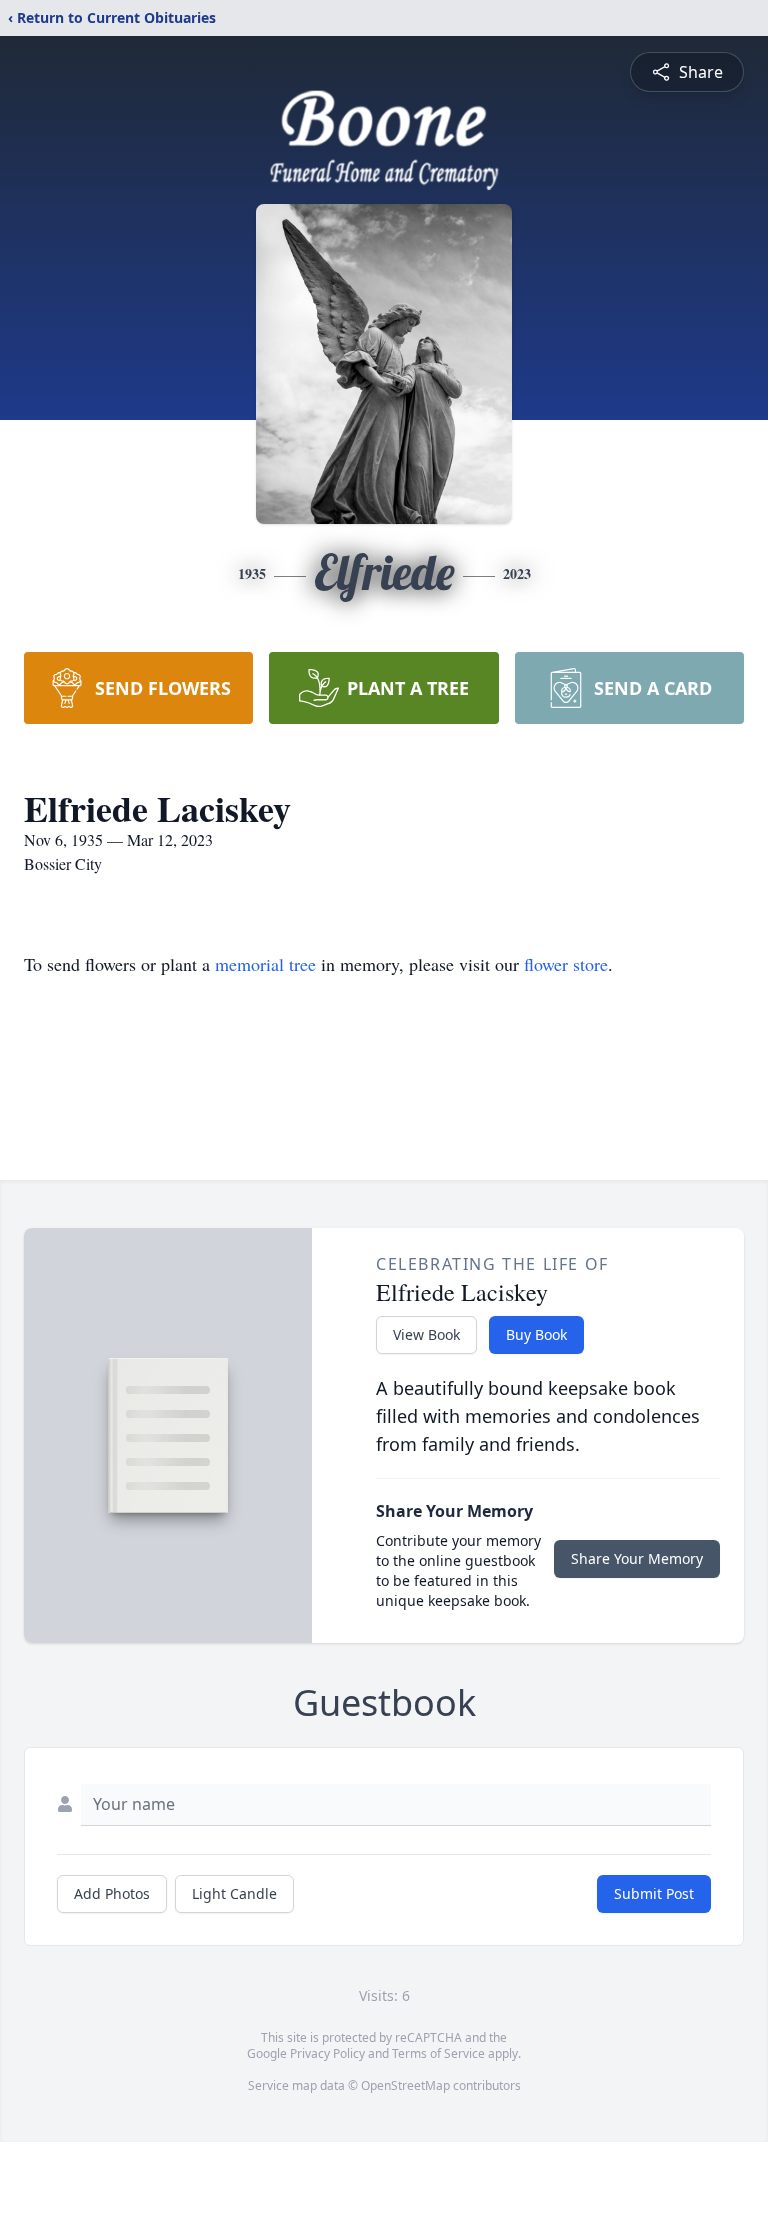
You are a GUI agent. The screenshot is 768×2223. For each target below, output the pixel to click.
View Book (426, 1334)
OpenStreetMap (405, 2085)
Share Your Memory (637, 1558)
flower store (566, 964)
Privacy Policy (327, 2053)
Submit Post (654, 1893)
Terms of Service (438, 2053)
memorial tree (265, 964)
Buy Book (536, 1334)
